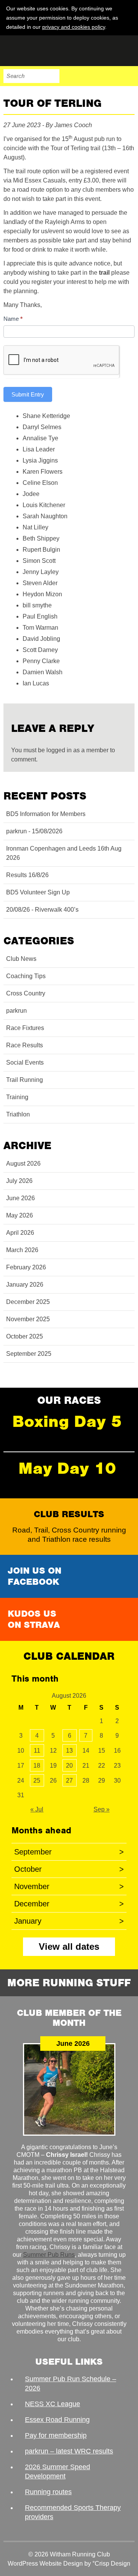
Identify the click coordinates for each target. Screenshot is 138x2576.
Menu (128, 76)
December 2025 (28, 1302)
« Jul (37, 1809)
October (69, 1869)
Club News (21, 959)
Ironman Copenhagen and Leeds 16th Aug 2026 (64, 853)
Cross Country (26, 993)
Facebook (79, 76)
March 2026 (22, 1250)
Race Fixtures (25, 1028)
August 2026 (23, 1164)
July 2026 (19, 1181)
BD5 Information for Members (46, 814)
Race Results (25, 1045)
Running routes (48, 2492)
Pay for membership (56, 2435)
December (69, 1904)
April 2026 (20, 1233)
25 (37, 1781)
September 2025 (29, 1354)
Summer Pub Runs (49, 2255)
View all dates (69, 1947)
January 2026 (25, 1285)
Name (13, 319)
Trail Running (25, 1080)
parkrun (16, 1011)
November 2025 (28, 1319)
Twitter (95, 76)
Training (17, 1097)
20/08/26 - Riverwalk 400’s (42, 910)
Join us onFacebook (34, 1576)
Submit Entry (28, 394)
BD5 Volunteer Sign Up (38, 892)
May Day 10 (67, 1468)
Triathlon (18, 1114)
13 (69, 1751)
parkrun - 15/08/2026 (34, 831)
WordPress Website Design (45, 2564)
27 (69, 1781)
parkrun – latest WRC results (69, 2451)
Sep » (102, 1809)
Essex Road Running (57, 2420)
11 (37, 1751)
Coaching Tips (26, 976)
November (69, 1886)
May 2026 (20, 1215)
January (69, 1921)
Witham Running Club (42, 51)
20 (69, 1766)
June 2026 (21, 1198)
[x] (128, 27)
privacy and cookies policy (74, 27)
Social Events (25, 1062)
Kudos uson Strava (34, 1619)
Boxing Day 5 (67, 1421)
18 (37, 1766)
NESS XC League (53, 2404)
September (69, 1852)
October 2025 (25, 1336)
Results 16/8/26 (27, 875)
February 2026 (26, 1267)
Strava (112, 76)
